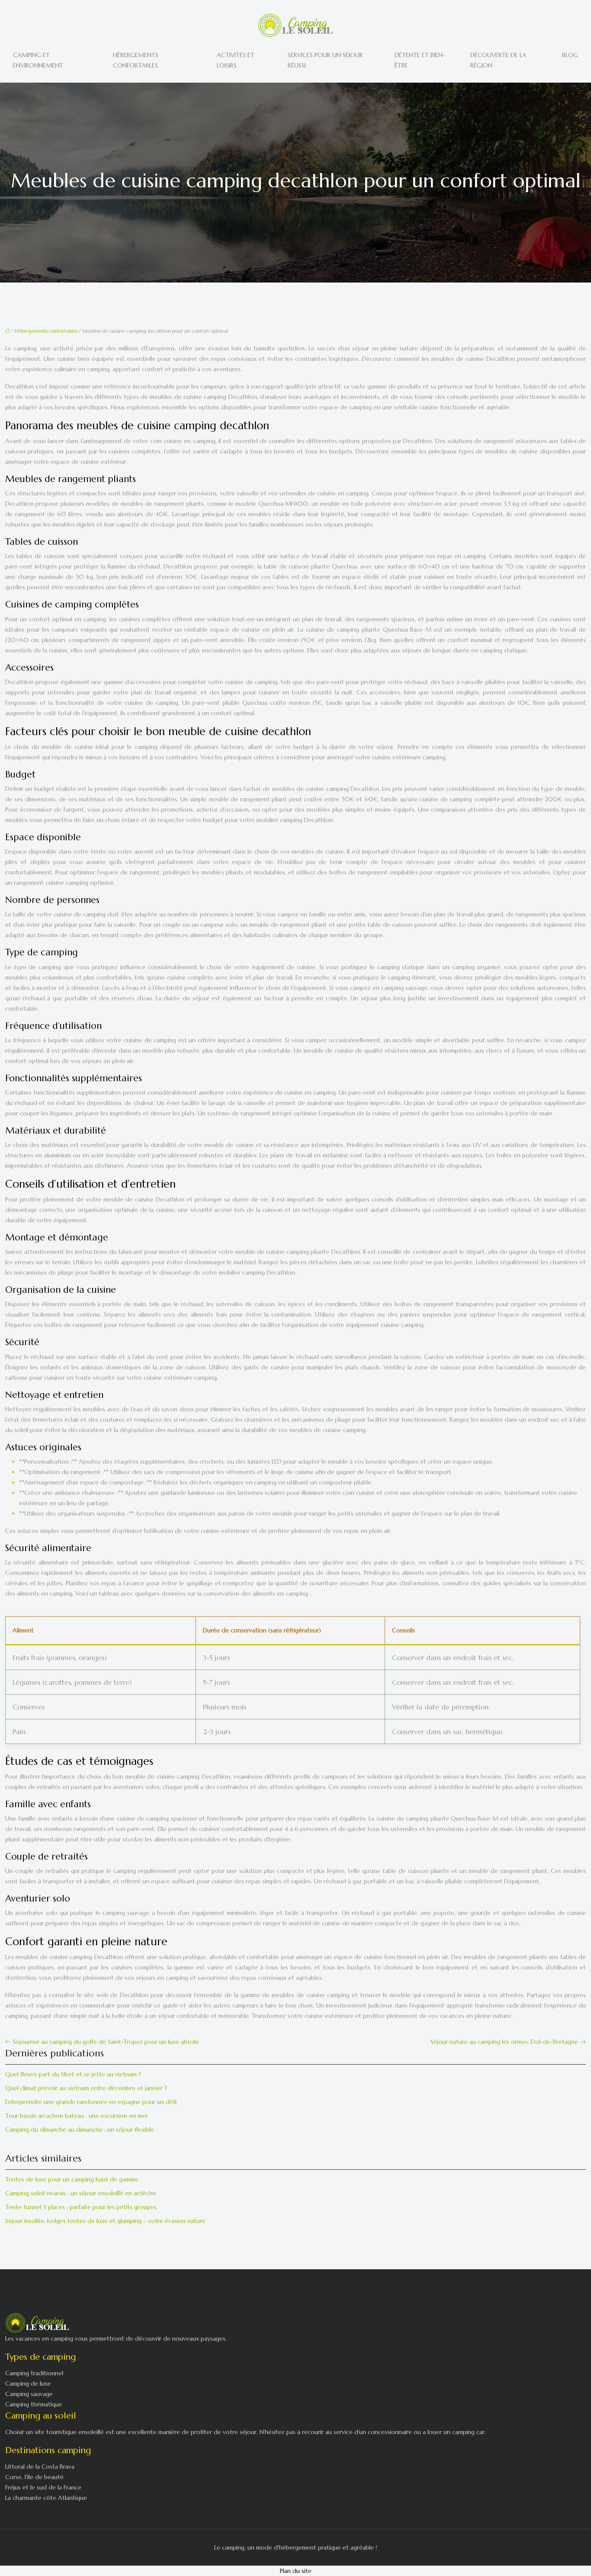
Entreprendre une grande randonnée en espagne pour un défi (91, 2102)
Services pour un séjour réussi (325, 60)
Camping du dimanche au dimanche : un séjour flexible (80, 2130)
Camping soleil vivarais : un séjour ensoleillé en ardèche (81, 2193)
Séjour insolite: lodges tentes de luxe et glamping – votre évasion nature (105, 2221)
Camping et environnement (38, 60)
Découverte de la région (498, 60)
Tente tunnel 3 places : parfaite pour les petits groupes (81, 2207)
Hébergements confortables (136, 60)
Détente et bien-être (420, 60)
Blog (570, 55)
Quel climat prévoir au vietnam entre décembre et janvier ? (86, 2088)
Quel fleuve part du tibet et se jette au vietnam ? (73, 2074)
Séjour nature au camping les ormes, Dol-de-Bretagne (504, 2042)
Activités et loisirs (236, 60)
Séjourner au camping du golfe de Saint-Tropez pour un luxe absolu (106, 2042)
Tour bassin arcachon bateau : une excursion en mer (77, 2116)
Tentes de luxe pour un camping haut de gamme (72, 2179)
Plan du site (296, 2571)
